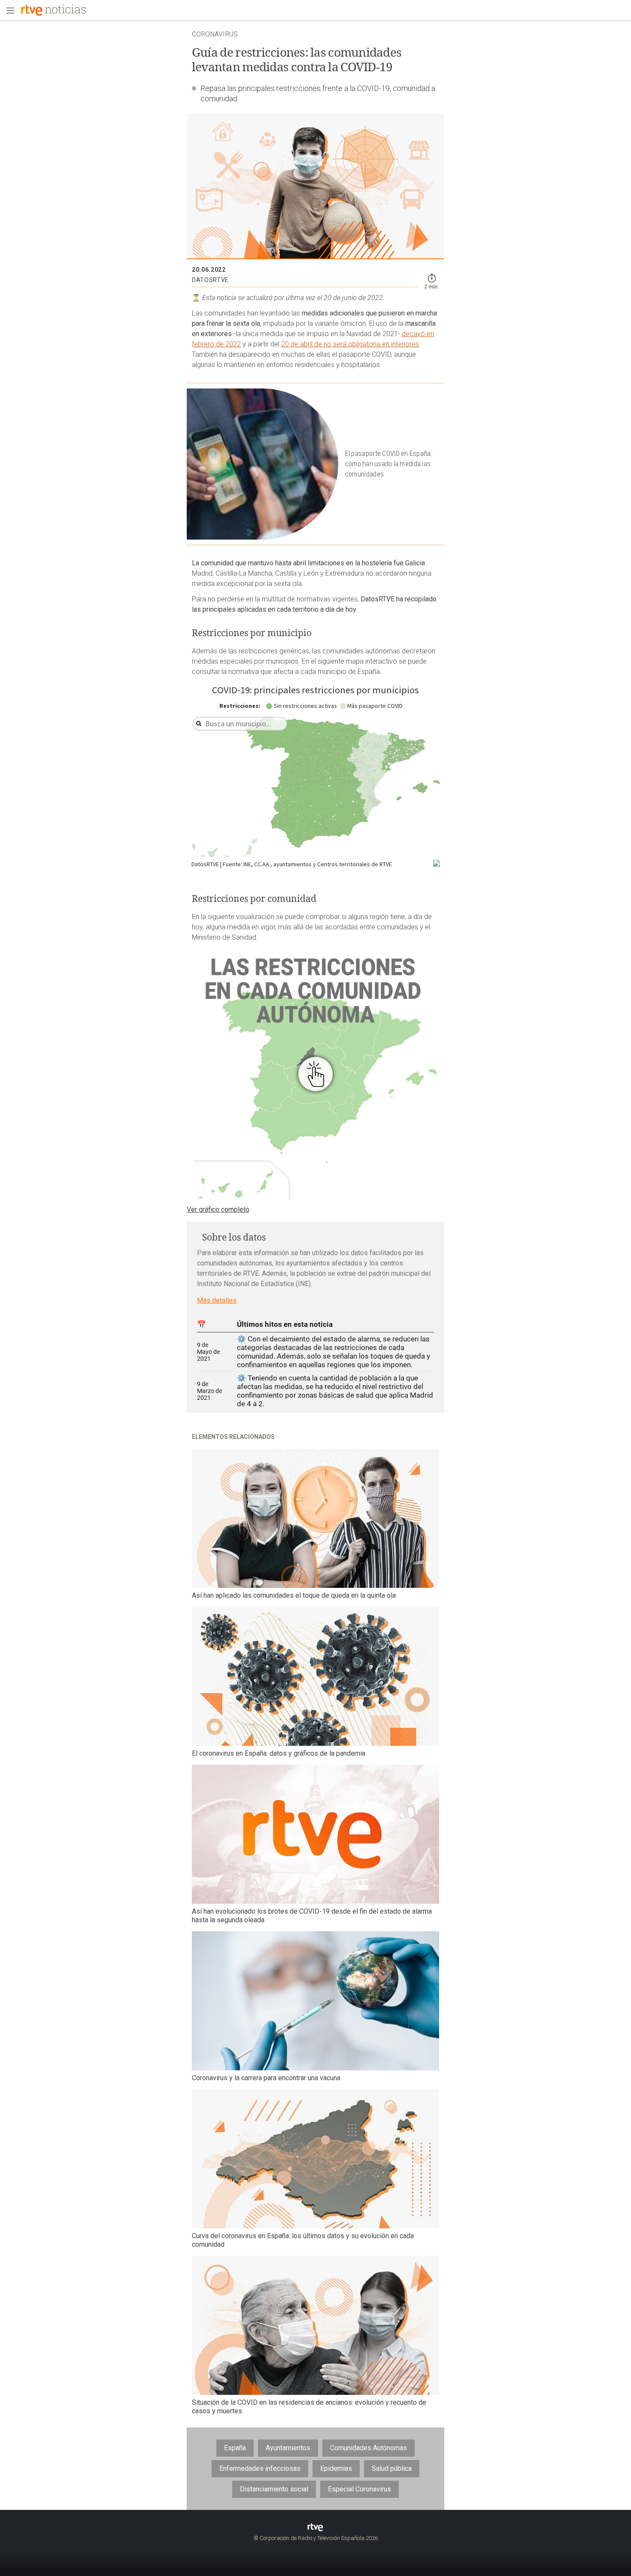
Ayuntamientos (288, 2448)
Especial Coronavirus (359, 2489)
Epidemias (336, 2468)
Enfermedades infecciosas (260, 2468)
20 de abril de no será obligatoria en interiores (350, 344)
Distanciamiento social (274, 2489)
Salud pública (392, 2468)
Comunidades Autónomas (369, 2448)
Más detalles (217, 1300)
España (235, 2448)
